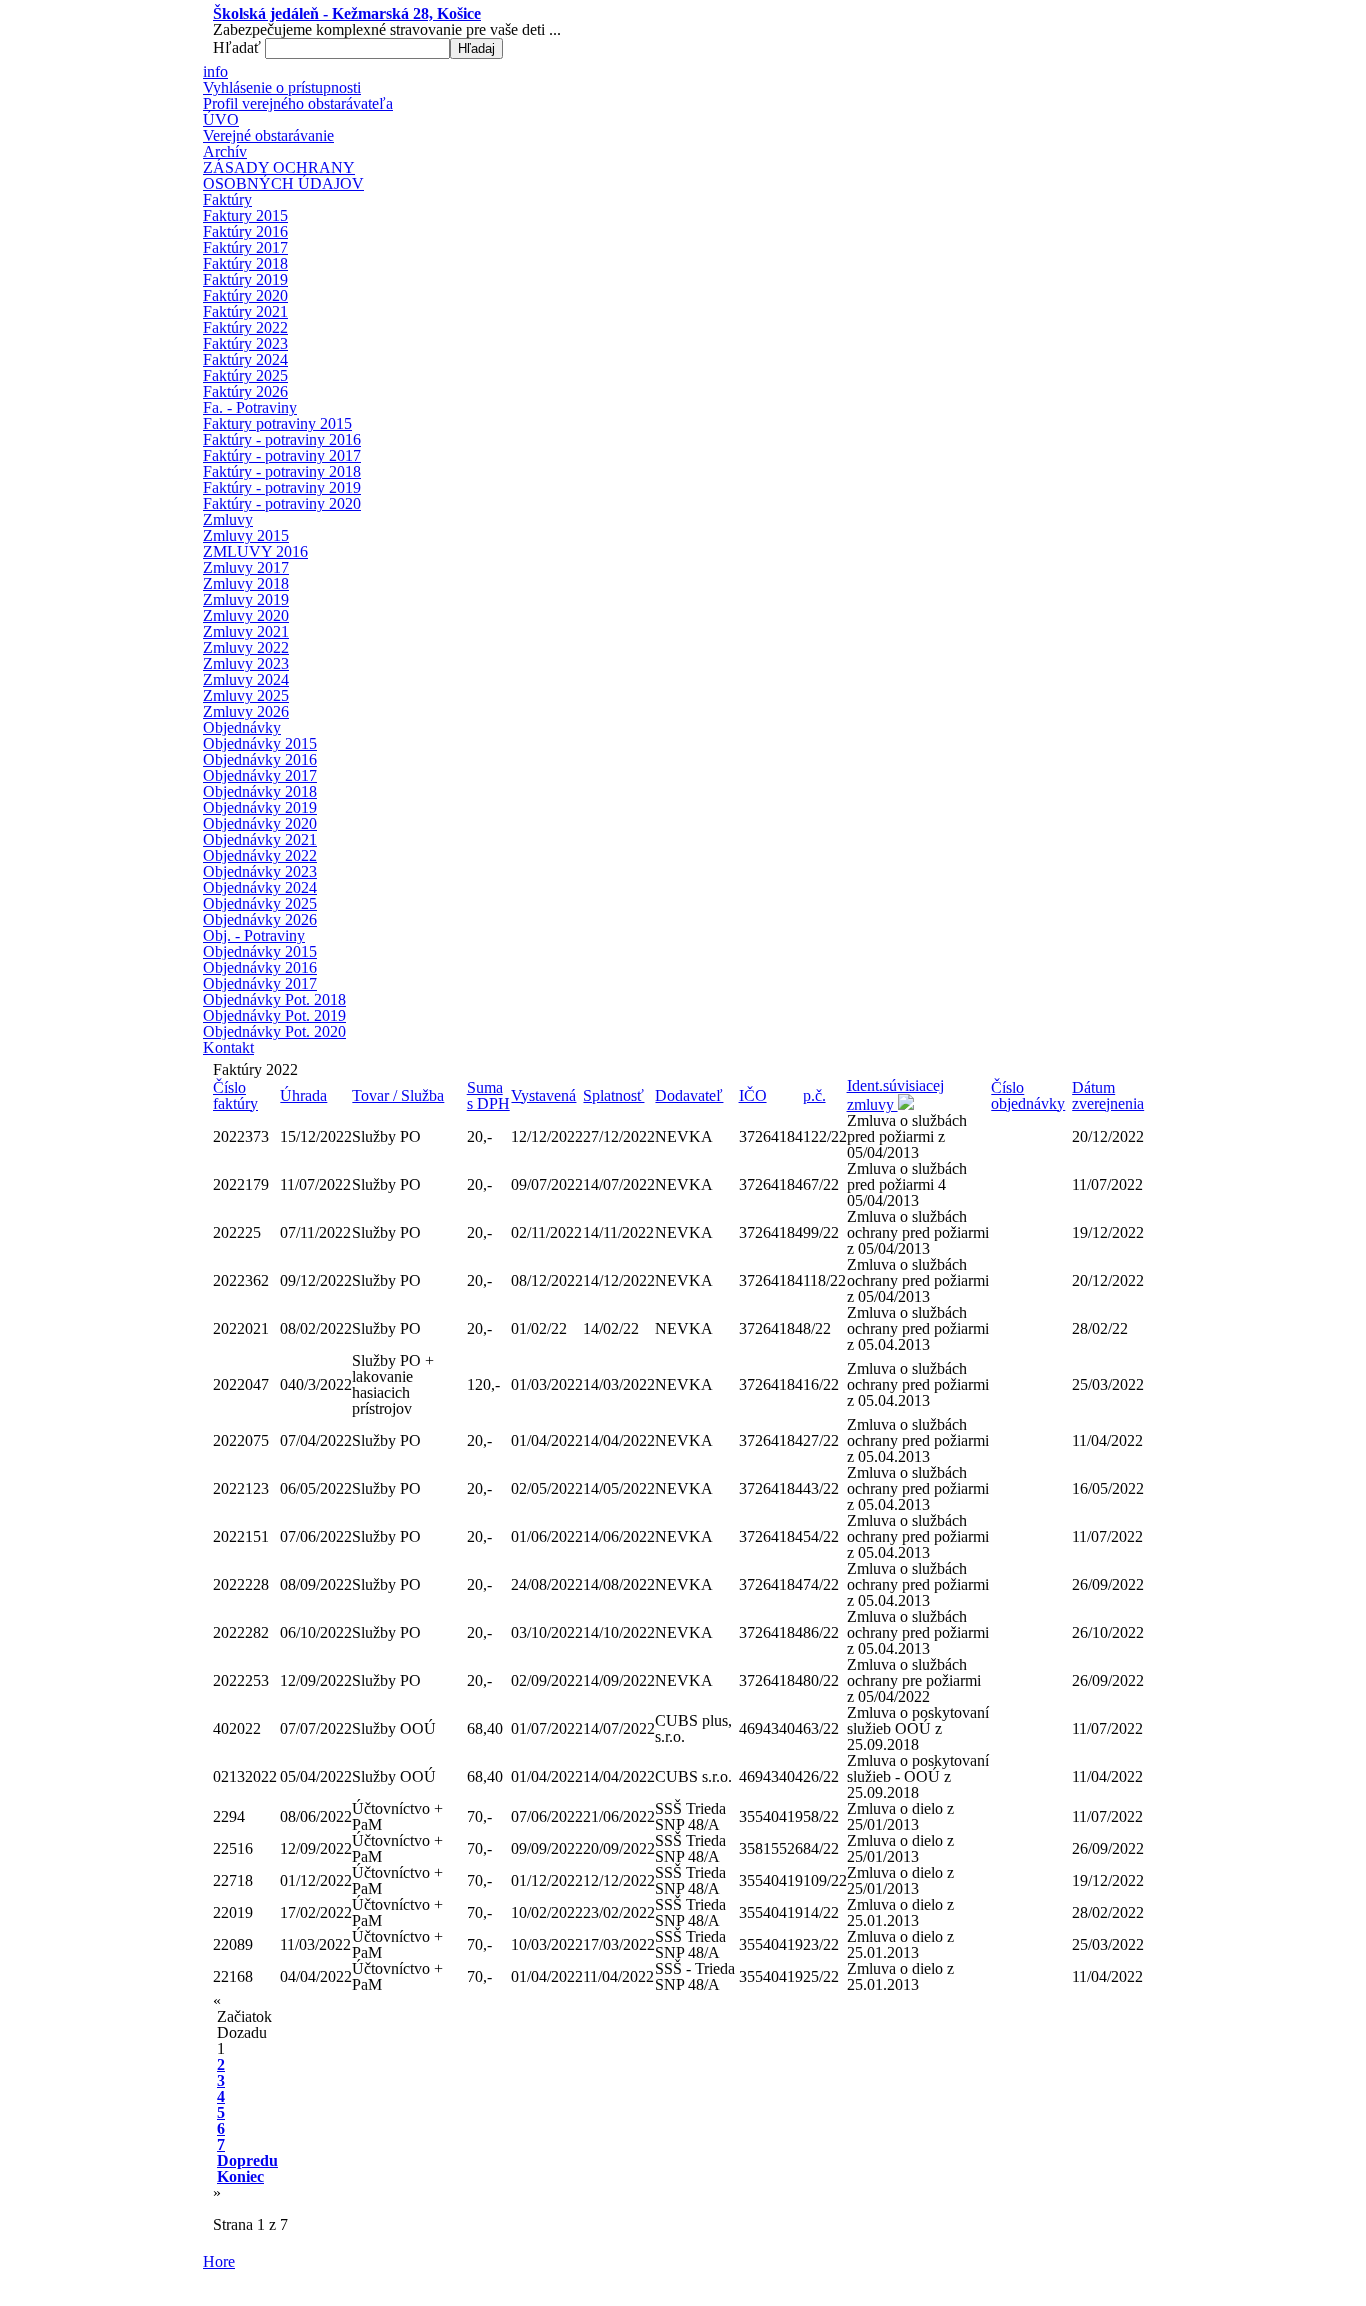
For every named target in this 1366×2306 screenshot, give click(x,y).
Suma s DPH (488, 1095)
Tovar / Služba (398, 1095)
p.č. (814, 1095)
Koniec (240, 2176)
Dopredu (247, 2160)
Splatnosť (613, 1095)
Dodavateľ (689, 1095)
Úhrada (303, 1095)
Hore (219, 2261)
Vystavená (543, 1095)
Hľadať (239, 47)
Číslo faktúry (235, 1095)
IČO (753, 1095)
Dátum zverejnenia (1108, 1095)
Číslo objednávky (1028, 1095)
